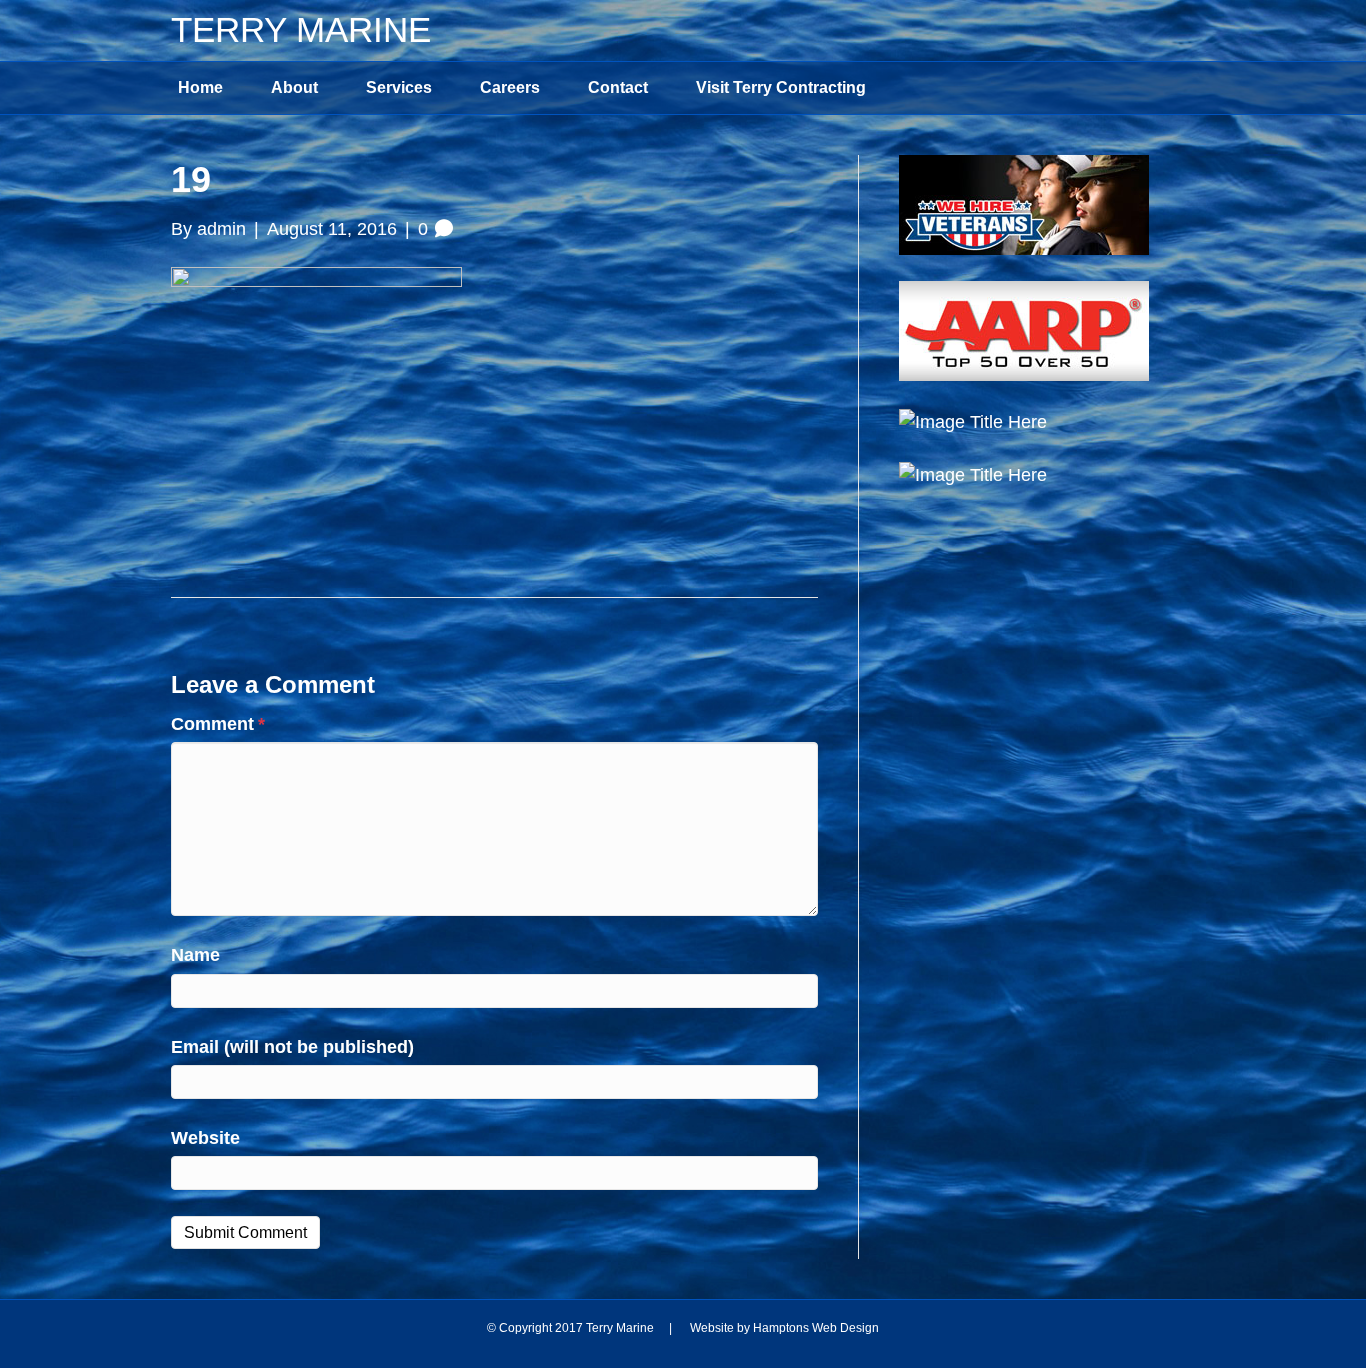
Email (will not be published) (292, 1047)
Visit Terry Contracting (781, 87)
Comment (218, 724)
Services (399, 87)
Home (200, 87)
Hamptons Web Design (816, 1328)
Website (205, 1138)
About (294, 87)
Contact (618, 87)
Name (195, 955)
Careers (510, 87)
